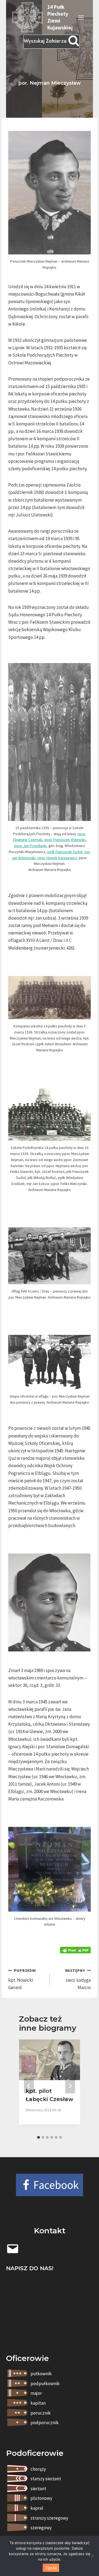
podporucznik (45, 2423)
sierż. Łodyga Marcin (78, 1979)
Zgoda (51, 2568)
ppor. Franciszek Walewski (65, 840)
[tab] (38, 2137)
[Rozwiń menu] (81, 17)
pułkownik (41, 2374)
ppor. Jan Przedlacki (30, 846)
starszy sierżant (46, 2479)
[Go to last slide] (29, 2086)
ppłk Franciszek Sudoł (65, 852)
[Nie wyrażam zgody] (92, 2556)
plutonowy (41, 2498)
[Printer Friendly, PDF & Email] (75, 1950)
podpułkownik (45, 2383)
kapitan (38, 2403)
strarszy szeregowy (49, 2518)
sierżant (38, 2489)
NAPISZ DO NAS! (30, 2268)
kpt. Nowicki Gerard (22, 1979)
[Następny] (70, 2086)
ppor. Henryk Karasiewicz (57, 858)
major (36, 2393)
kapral (37, 2508)
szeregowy (41, 2528)
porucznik (41, 2413)
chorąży (38, 2469)
